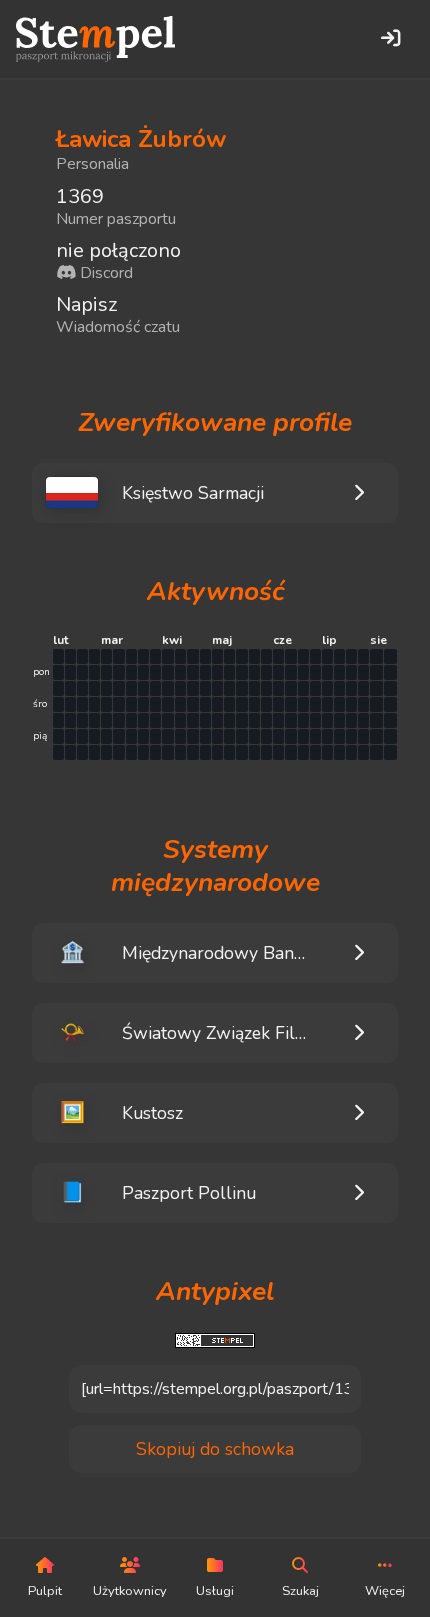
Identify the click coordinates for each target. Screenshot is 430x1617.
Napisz (86, 304)
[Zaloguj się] (390, 39)
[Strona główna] (95, 39)
